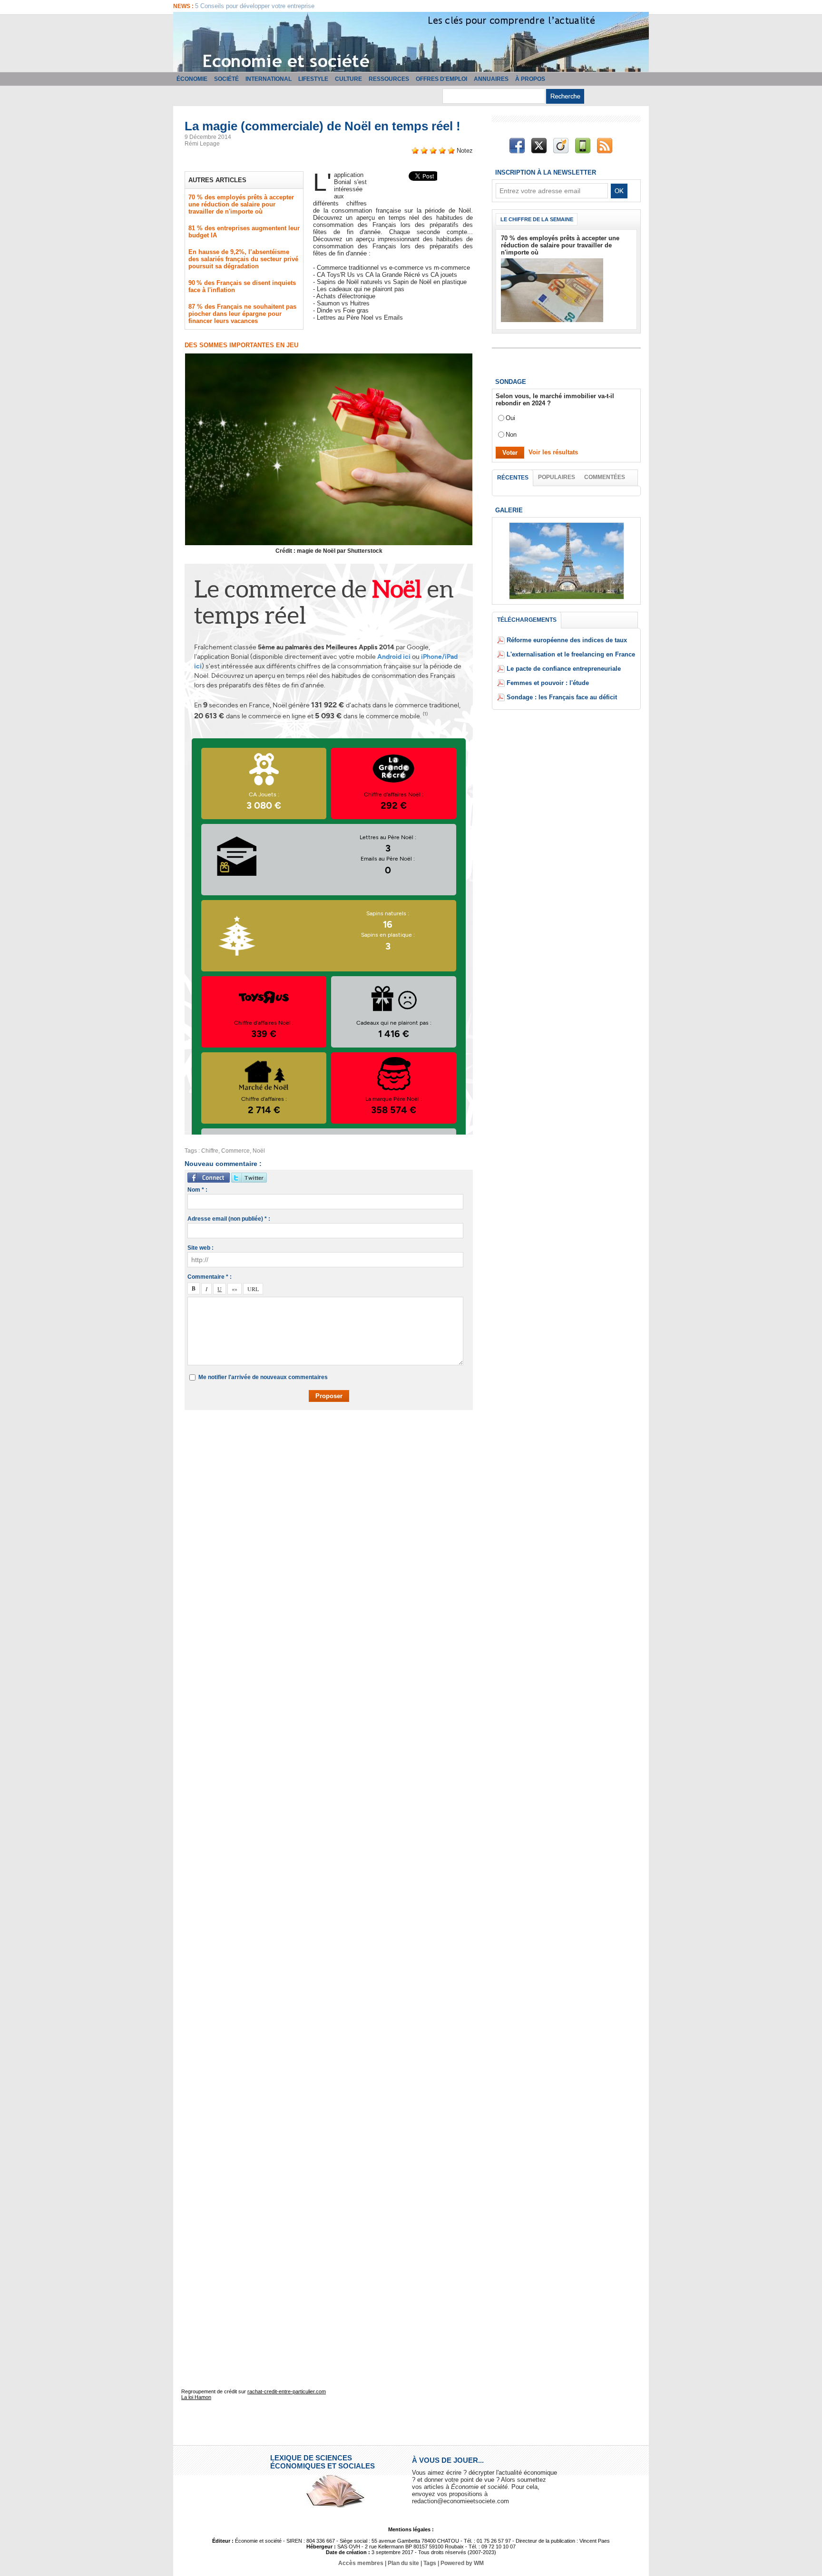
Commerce (235, 1151)
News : (184, 6)
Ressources (389, 79)
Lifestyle (313, 79)
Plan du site (403, 2563)
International (269, 79)
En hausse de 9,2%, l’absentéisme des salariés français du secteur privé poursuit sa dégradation (243, 259)
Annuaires (491, 79)
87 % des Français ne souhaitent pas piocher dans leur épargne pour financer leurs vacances (242, 314)
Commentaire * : (210, 1277)
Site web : (201, 1248)
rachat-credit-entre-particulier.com (287, 2391)
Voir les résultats (553, 452)
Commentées (605, 477)
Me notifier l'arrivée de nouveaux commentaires (263, 1377)
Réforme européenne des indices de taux (567, 640)
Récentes (513, 478)
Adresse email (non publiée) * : (229, 1219)
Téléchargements (527, 620)
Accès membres (361, 2563)
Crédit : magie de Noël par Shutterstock (329, 551)
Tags (430, 2563)
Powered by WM (462, 2563)
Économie (192, 79)
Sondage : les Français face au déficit (562, 697)
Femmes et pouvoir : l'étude (548, 683)
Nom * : (197, 1190)
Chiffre (210, 1151)
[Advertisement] (336, 1445)
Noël (259, 1151)
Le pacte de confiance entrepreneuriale (564, 669)
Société (226, 79)
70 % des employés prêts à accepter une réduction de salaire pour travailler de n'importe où (241, 204)
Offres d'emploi (441, 79)
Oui (510, 418)
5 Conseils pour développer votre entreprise (255, 6)
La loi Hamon (196, 2397)
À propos (530, 79)
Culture (348, 79)
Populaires (557, 477)
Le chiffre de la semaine (537, 219)
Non (511, 435)
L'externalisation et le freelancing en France (571, 654)
